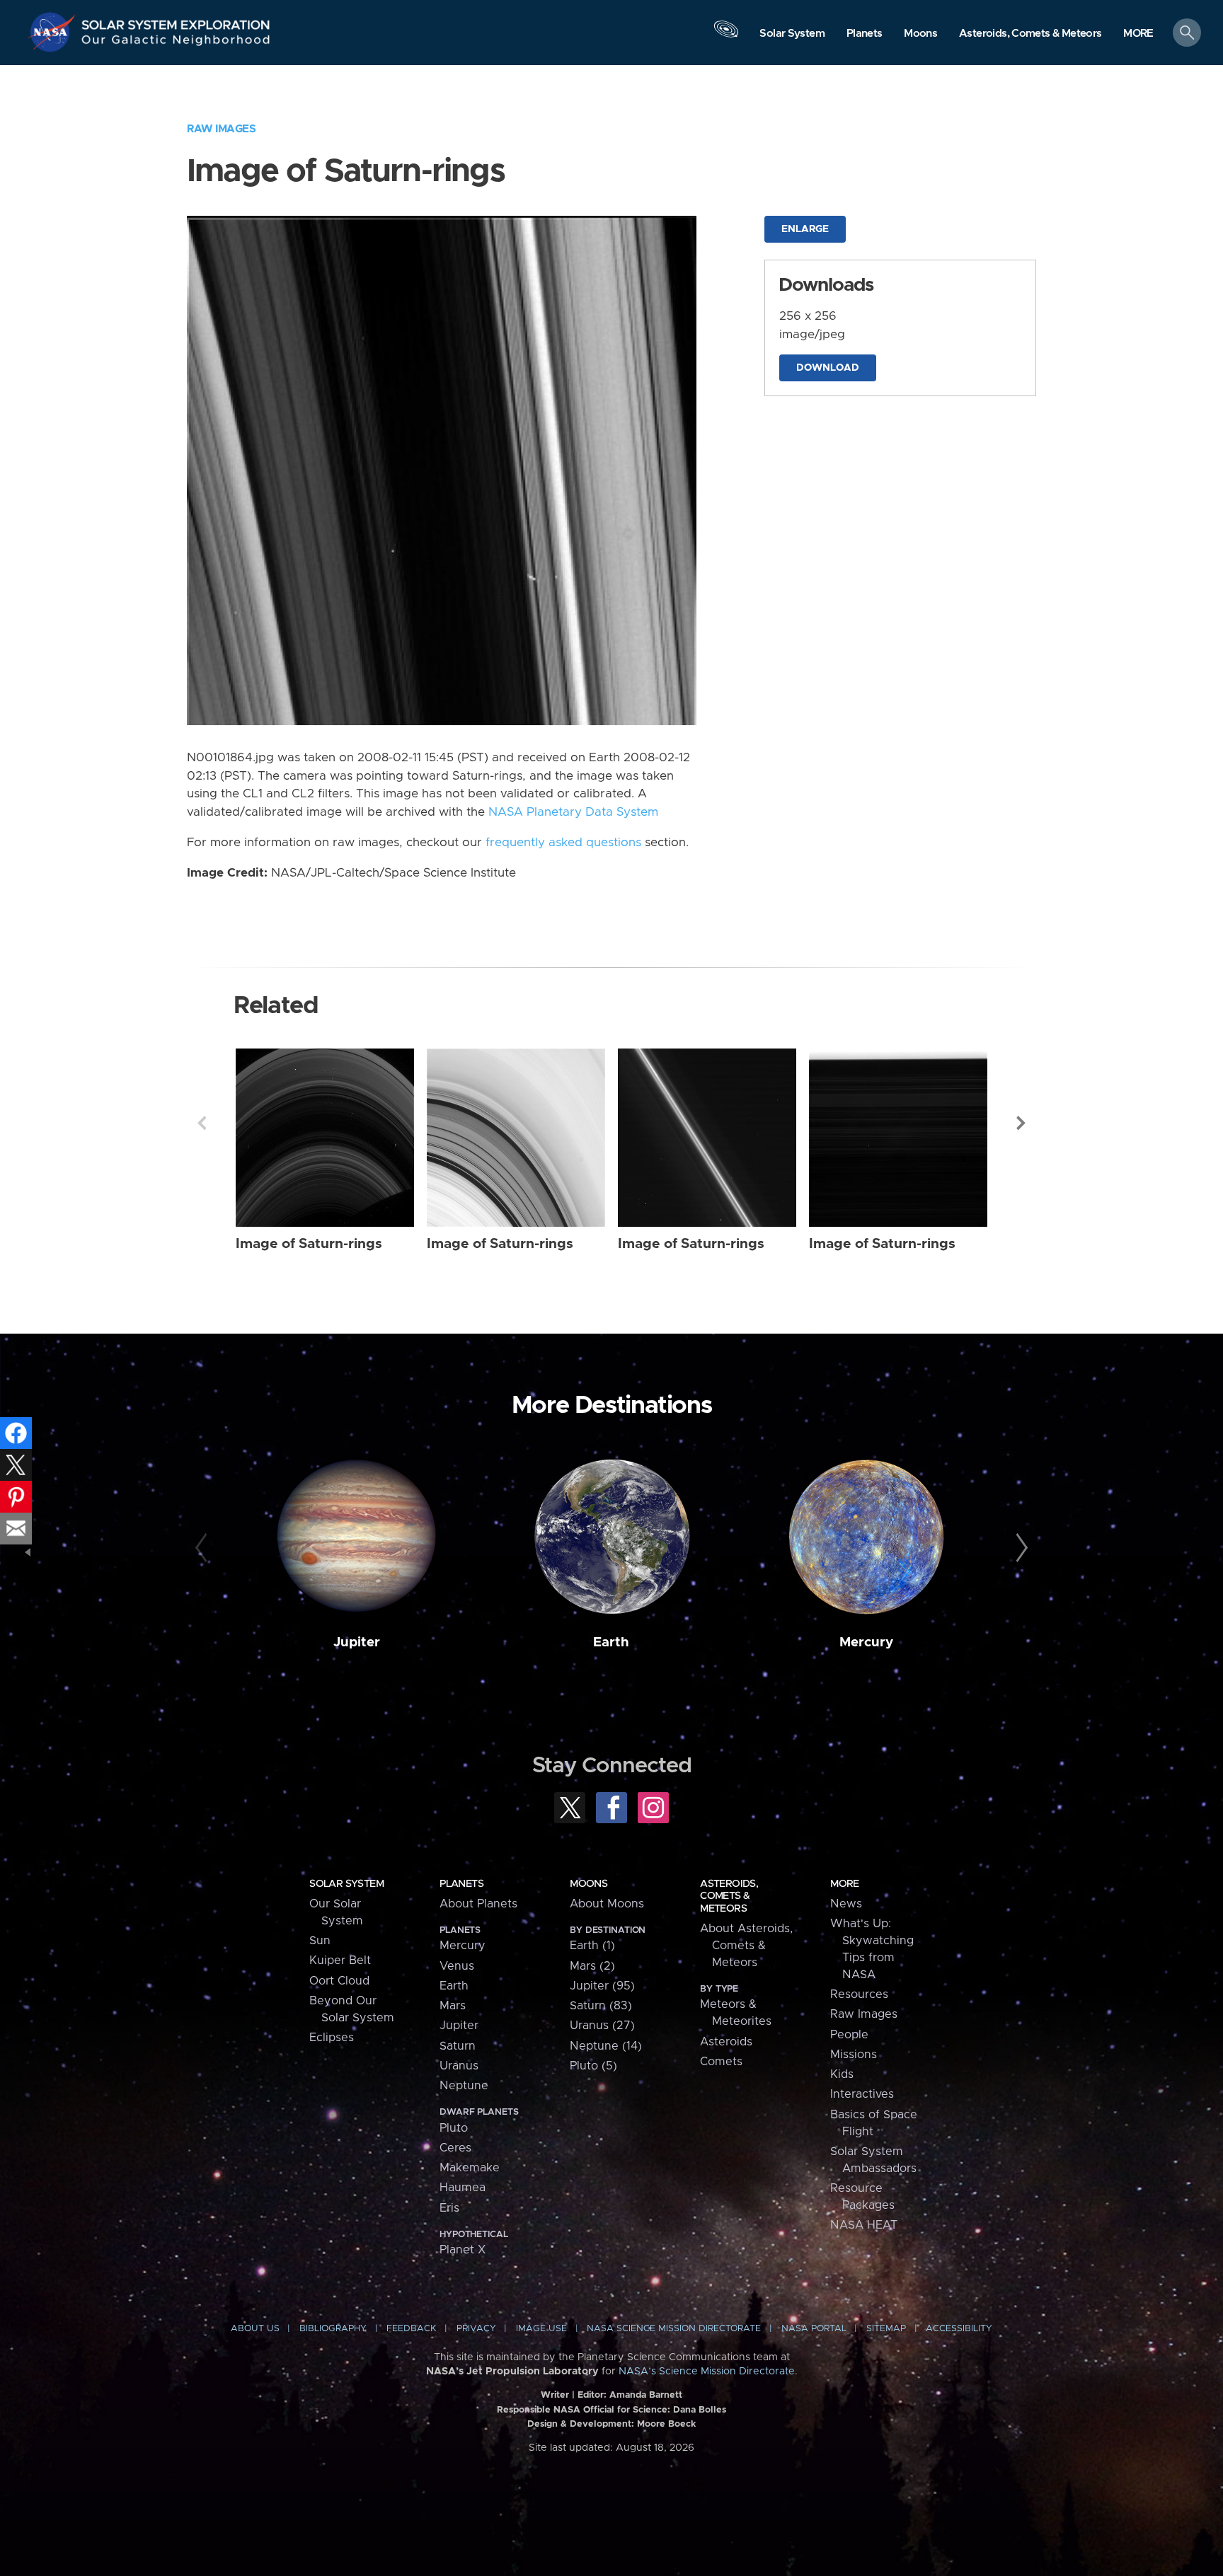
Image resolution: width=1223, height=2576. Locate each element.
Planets (461, 1884)
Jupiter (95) (602, 1986)
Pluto (454, 2128)
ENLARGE (805, 229)
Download (828, 368)
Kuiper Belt (340, 1960)
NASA (54, 32)
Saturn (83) (601, 2006)
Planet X (463, 2250)
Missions (854, 2055)
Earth (611, 1642)
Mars (453, 2006)
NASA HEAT (864, 2225)
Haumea (463, 2188)
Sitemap (886, 2329)
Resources (859, 1994)
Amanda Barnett (646, 2395)
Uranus (459, 2066)
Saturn (458, 2046)
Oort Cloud (339, 1981)
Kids (842, 2074)
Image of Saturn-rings (309, 1244)
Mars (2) (592, 1966)
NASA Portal (814, 2329)
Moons (588, 1884)
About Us (255, 2329)
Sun (320, 1941)
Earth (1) (592, 1946)
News (846, 1904)
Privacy (476, 2329)
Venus (457, 1966)
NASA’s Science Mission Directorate (707, 2372)
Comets (721, 2062)
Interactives (862, 2094)
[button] (1138, 34)
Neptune (464, 2086)
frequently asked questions (563, 843)
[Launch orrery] (726, 36)
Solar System (346, 1884)
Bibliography (333, 2329)
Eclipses (332, 2038)
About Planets (478, 1904)
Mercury (866, 1642)
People (849, 2035)
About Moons (607, 1904)
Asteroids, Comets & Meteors (729, 1896)
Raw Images (221, 129)
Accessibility (959, 2329)
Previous (202, 1123)
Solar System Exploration (176, 21)
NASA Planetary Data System (573, 812)
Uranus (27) (602, 2026)
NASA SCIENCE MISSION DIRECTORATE (674, 2329)
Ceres (455, 2148)
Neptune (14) (606, 2046)
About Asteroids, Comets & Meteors (746, 1946)
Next (1021, 1123)
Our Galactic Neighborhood (176, 43)
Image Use (541, 2329)
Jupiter (357, 1642)
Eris (449, 2208)
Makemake (470, 2168)
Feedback (411, 2329)
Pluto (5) (593, 2066)
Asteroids (726, 2042)
